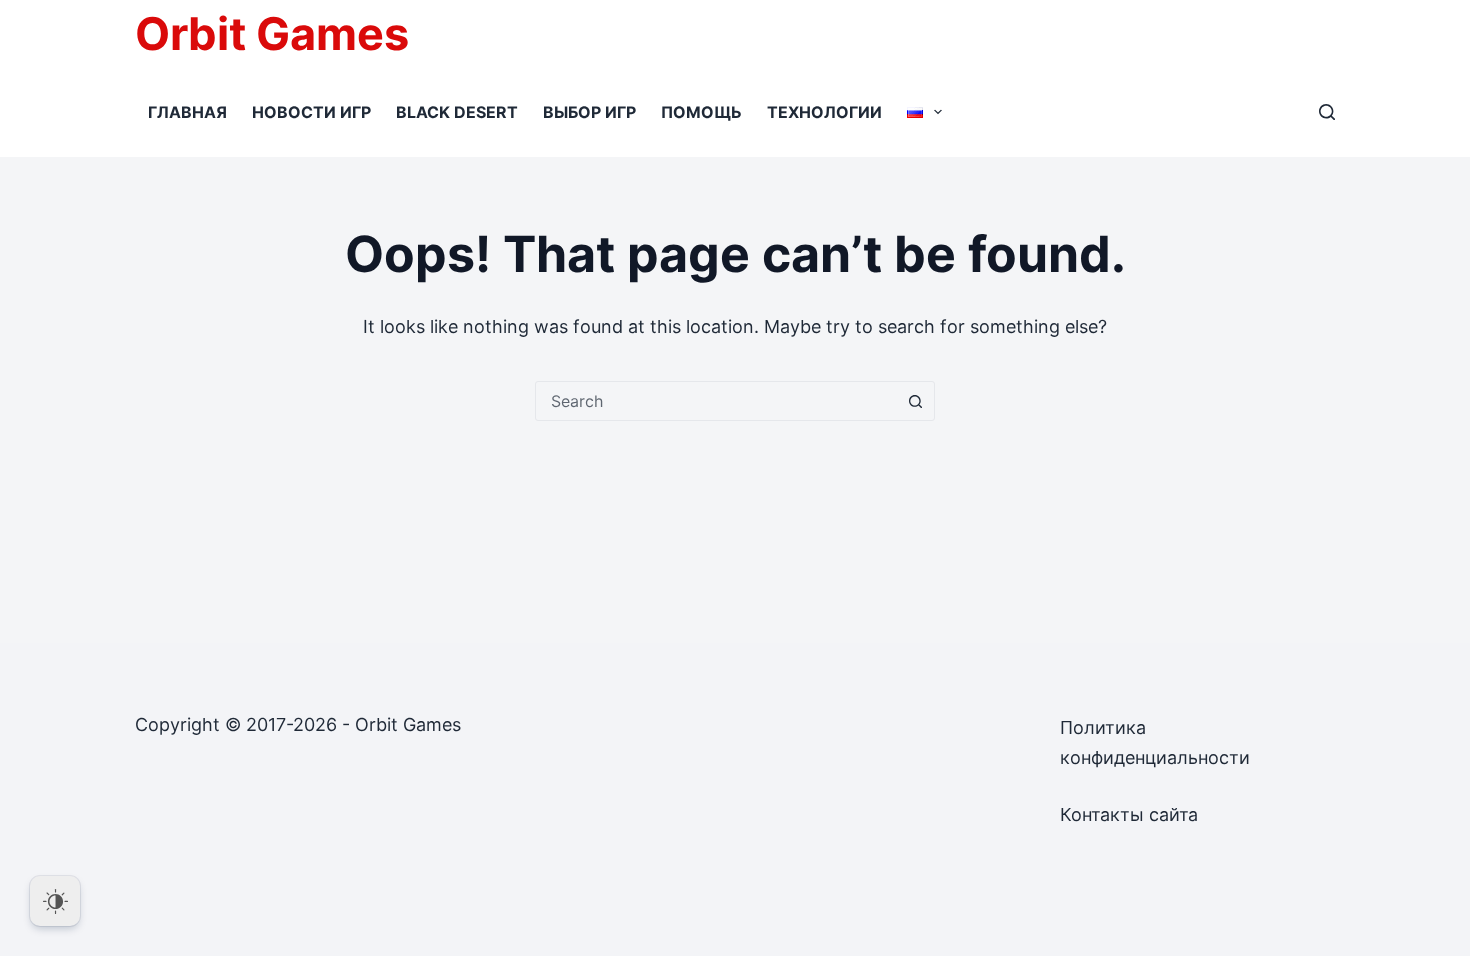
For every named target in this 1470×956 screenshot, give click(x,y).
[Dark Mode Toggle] (55, 901)
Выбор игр (589, 112)
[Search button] (915, 401)
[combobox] (716, 401)
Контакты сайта (1129, 814)
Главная (187, 112)
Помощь (701, 112)
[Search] (1327, 112)
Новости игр (311, 112)
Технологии (824, 112)
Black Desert (457, 112)
